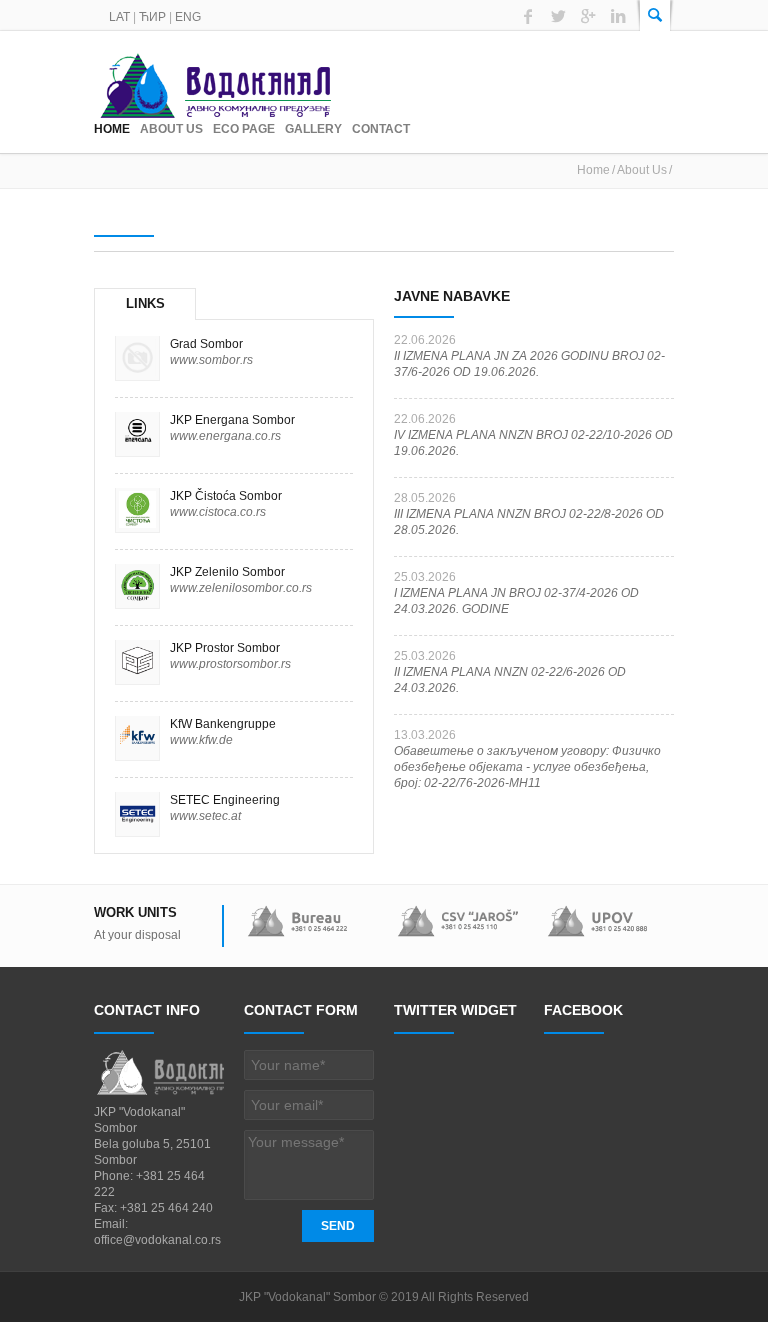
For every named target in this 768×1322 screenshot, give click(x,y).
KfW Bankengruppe (223, 724)
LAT (119, 17)
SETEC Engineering (225, 800)
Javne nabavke (452, 296)
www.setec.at (205, 816)
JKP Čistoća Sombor (226, 496)
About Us (171, 129)
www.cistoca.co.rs (218, 512)
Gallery (313, 129)
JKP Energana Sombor (232, 420)
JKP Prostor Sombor (225, 648)
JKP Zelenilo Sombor (227, 572)
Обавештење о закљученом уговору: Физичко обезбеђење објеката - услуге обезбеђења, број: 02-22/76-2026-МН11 (527, 767)
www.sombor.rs (211, 360)
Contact (381, 129)
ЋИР (152, 17)
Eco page (244, 129)
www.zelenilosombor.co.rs (241, 588)
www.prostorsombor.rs (230, 664)
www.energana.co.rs (225, 436)
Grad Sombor (206, 344)
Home (112, 129)
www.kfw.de (201, 740)
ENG (188, 17)
